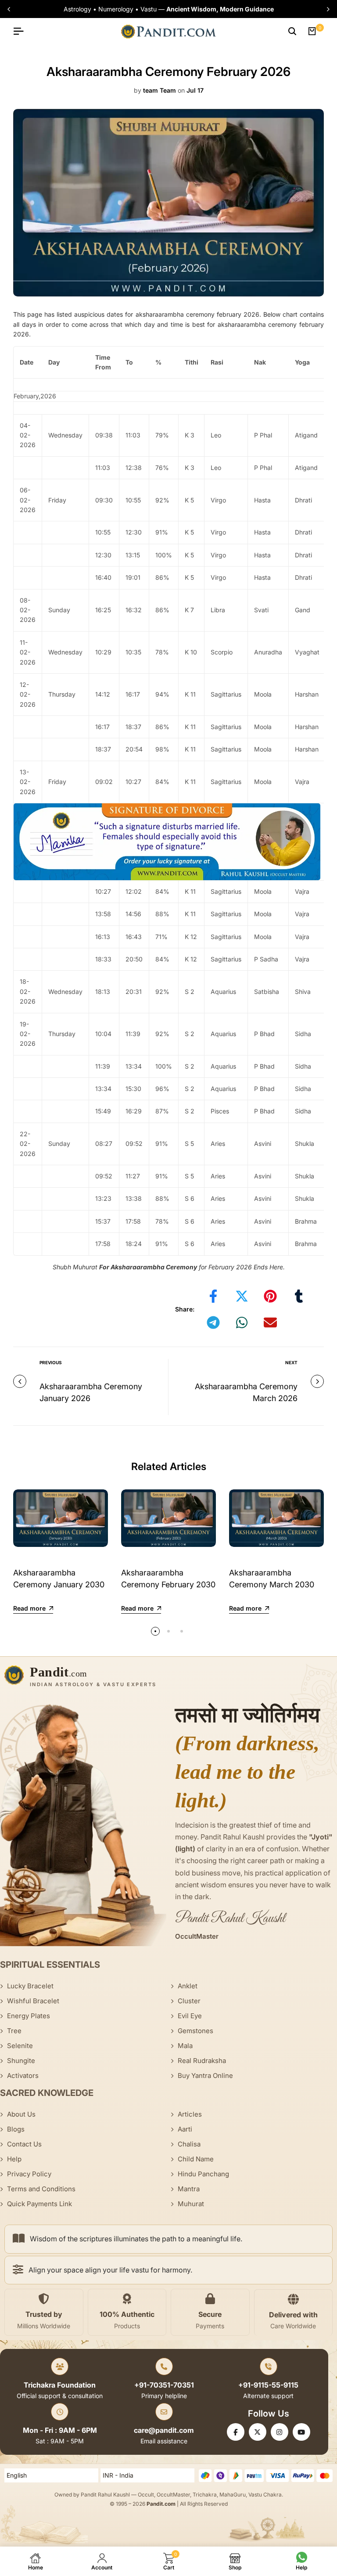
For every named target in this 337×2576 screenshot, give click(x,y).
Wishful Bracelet (33, 2001)
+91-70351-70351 (164, 2385)
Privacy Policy (29, 2174)
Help (14, 2159)
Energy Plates (29, 2016)
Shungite (21, 2061)
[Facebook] (236, 2432)
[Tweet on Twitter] (242, 1296)
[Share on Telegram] (213, 1322)
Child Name (196, 2159)
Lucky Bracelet (30, 1986)
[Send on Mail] (270, 1322)
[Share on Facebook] (213, 1296)
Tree (14, 2031)
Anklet (188, 1986)
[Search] (292, 31)
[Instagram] (280, 2432)
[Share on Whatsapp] (242, 1322)
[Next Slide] (327, 9)
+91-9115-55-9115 (268, 2385)
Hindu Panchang (203, 2174)
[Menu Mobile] (22, 31)
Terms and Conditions (41, 2189)
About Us (21, 2114)
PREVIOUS (51, 1362)
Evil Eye (190, 2016)
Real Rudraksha (202, 2061)
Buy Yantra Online (205, 2076)
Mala (185, 2046)
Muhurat (191, 2204)
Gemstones (195, 2031)
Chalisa (189, 2144)
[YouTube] (301, 2432)
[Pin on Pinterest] (270, 1296)
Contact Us (24, 2144)
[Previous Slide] (10, 9)
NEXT (291, 1362)
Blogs (16, 2129)
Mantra (189, 2189)
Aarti (185, 2129)
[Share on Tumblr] (299, 1296)
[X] (258, 2432)
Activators (23, 2076)
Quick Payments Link (39, 2204)
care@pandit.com (164, 2430)
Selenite (20, 2046)
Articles (190, 2114)
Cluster (189, 2001)
